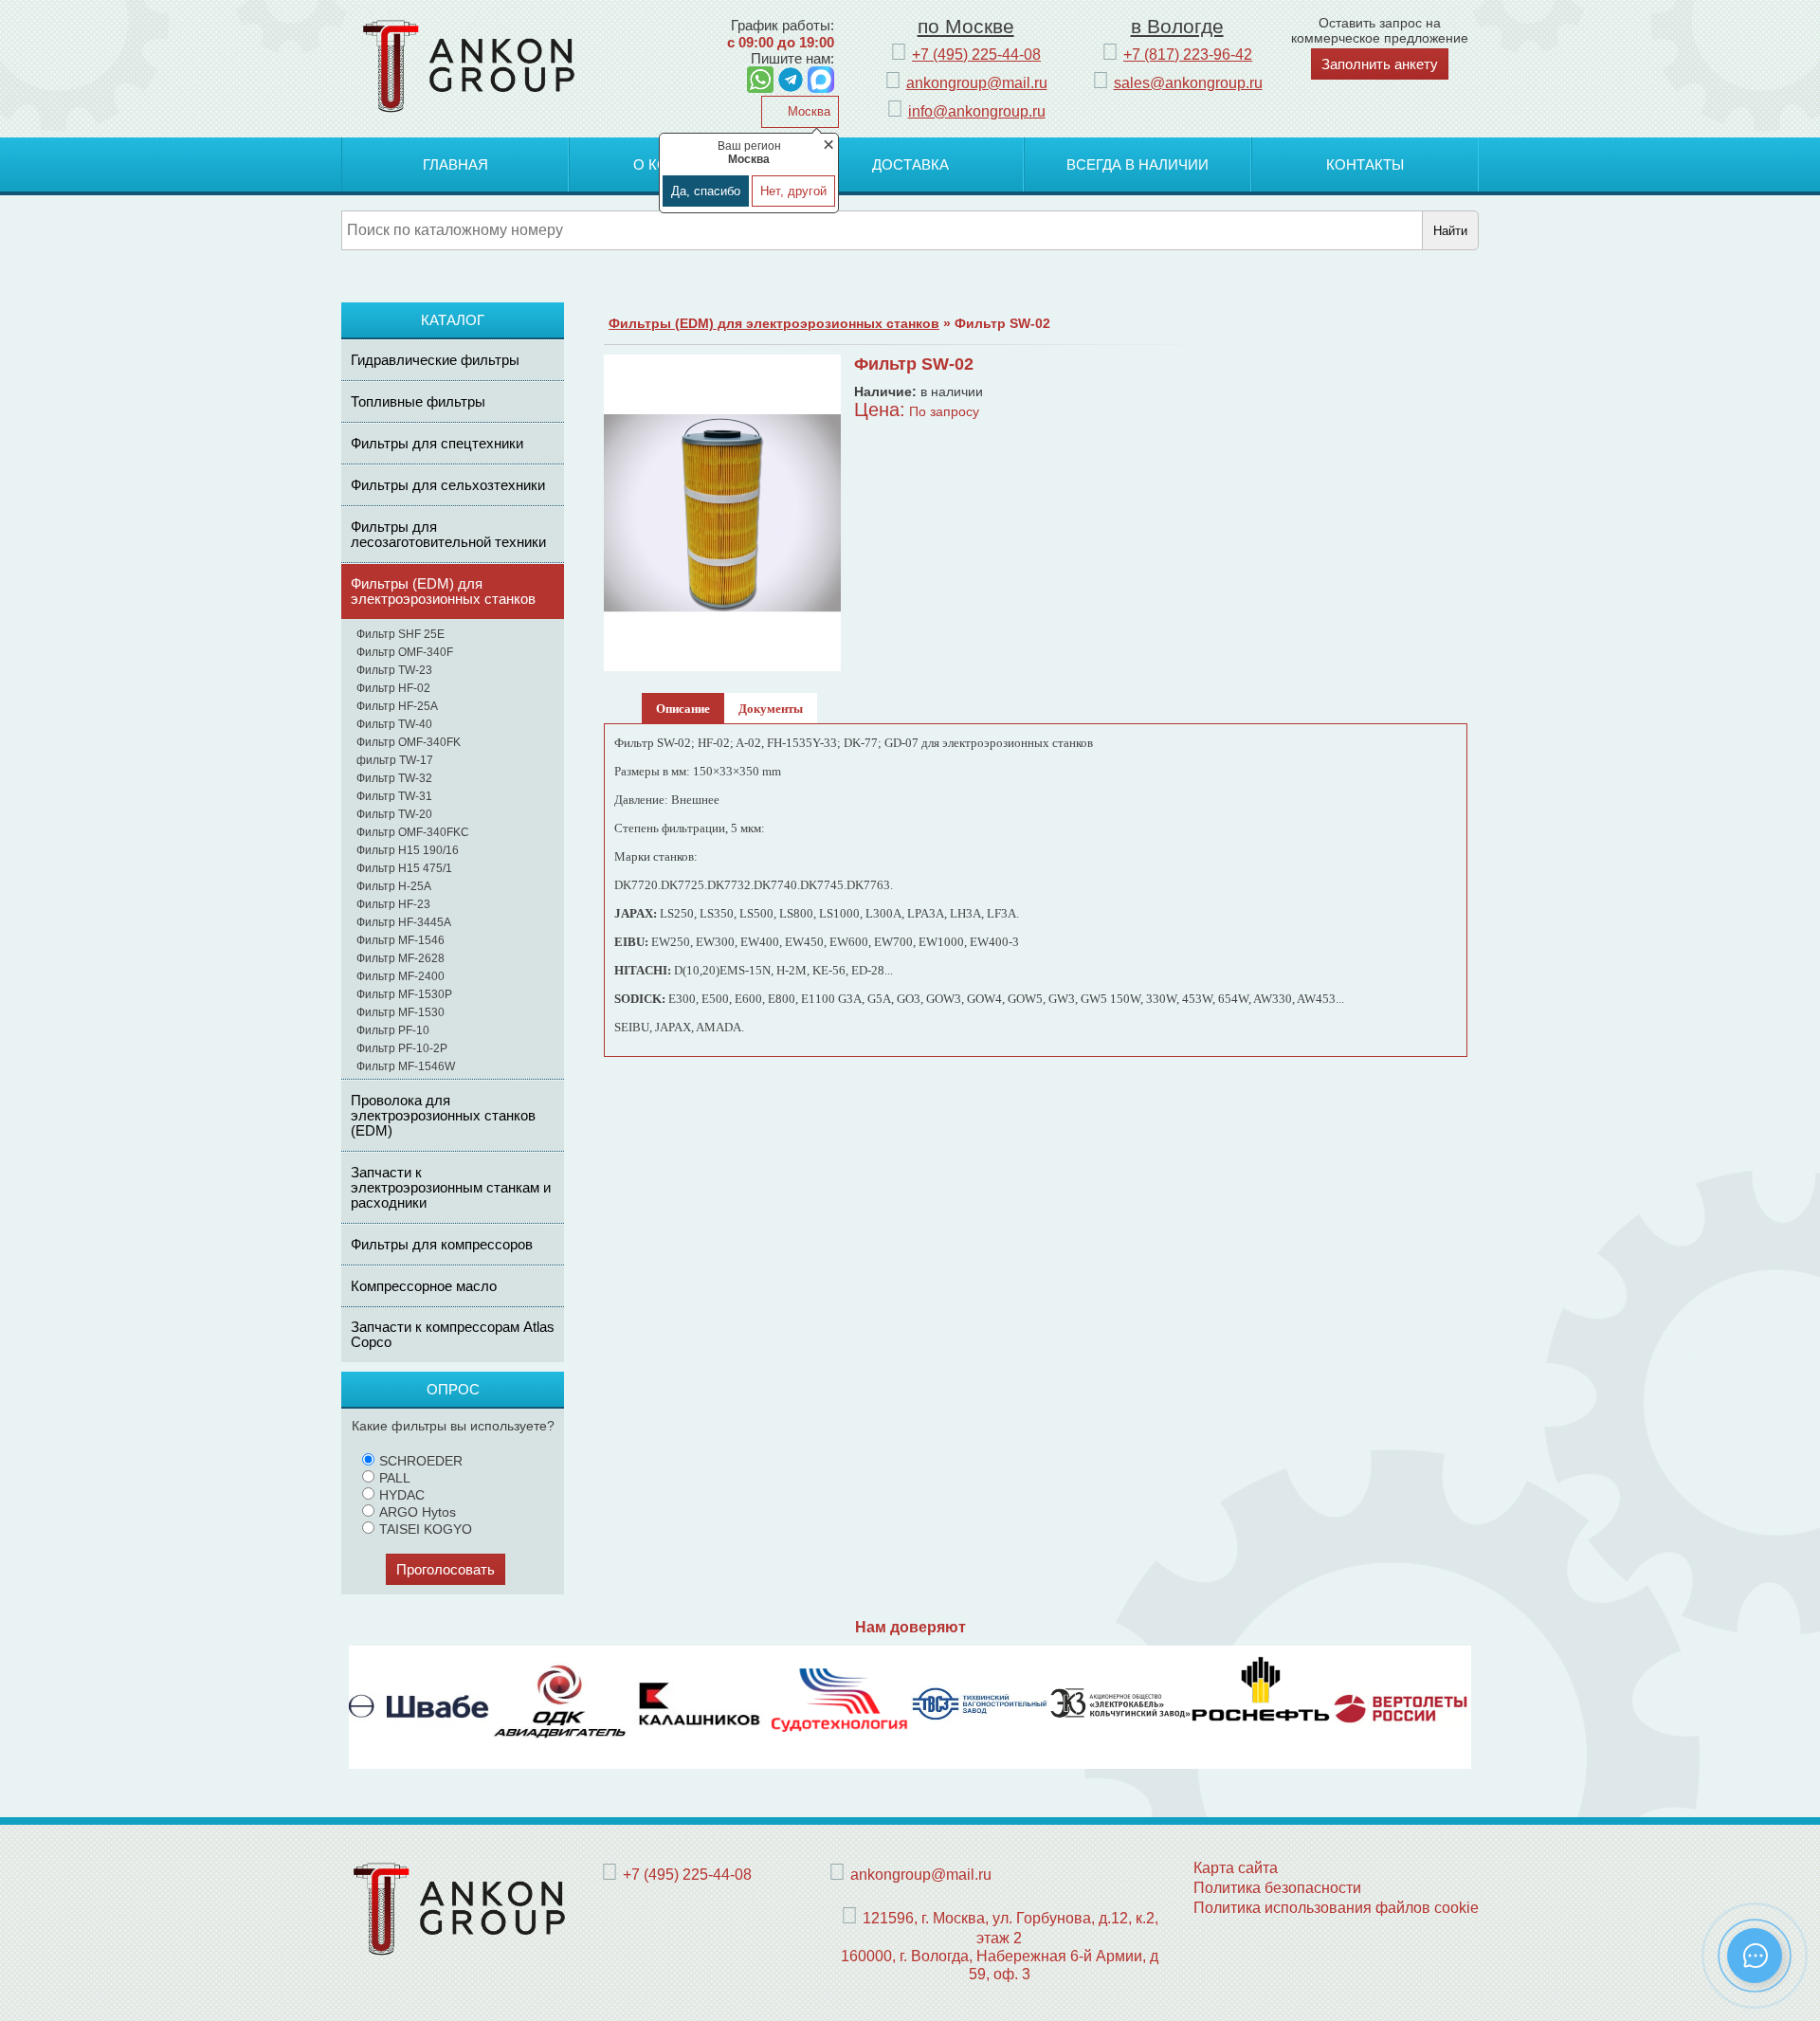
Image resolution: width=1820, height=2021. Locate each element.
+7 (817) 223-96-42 (1188, 54)
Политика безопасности (1277, 1887)
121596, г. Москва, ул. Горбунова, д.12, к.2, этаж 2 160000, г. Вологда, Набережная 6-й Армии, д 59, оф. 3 (1000, 1946)
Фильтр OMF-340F (405, 652)
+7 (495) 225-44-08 (976, 54)
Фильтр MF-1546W (406, 1066)
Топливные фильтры (418, 401)
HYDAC (402, 1495)
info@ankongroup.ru (977, 111)
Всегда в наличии (1137, 164)
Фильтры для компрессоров (442, 1244)
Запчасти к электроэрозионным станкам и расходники (451, 1187)
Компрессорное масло (424, 1286)
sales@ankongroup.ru (1188, 82)
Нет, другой (793, 191)
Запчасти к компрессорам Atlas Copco (453, 1334)
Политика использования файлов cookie (1336, 1907)
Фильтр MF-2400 (400, 976)
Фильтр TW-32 (394, 778)
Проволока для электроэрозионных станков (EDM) (443, 1115)
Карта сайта (1236, 1867)
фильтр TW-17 (395, 760)
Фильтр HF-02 (393, 688)
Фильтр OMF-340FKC (413, 832)
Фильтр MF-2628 (400, 958)
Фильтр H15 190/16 (408, 850)
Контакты (1365, 164)
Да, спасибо (706, 191)
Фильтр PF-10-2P (402, 1048)
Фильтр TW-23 (394, 670)
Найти (1450, 231)
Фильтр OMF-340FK (409, 742)
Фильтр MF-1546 (400, 940)
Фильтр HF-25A (397, 706)
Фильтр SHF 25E (400, 634)
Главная (455, 164)
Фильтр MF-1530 (400, 1012)
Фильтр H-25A (394, 886)
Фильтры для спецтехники (437, 443)
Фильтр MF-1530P (404, 994)
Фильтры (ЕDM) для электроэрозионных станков (443, 591)
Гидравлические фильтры (435, 360)
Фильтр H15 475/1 (404, 868)
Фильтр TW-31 (394, 796)
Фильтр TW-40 (394, 724)
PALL (395, 1478)
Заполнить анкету (1380, 64)
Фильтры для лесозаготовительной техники (448, 534)
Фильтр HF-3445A (404, 922)
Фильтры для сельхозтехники (448, 485)
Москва (807, 111)
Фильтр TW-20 (394, 814)
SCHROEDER (421, 1461)
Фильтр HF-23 (393, 904)
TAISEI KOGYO (426, 1529)
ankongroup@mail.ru (977, 82)
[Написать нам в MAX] (821, 80)
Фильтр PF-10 (393, 1030)
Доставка (910, 164)
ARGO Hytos (418, 1512)
